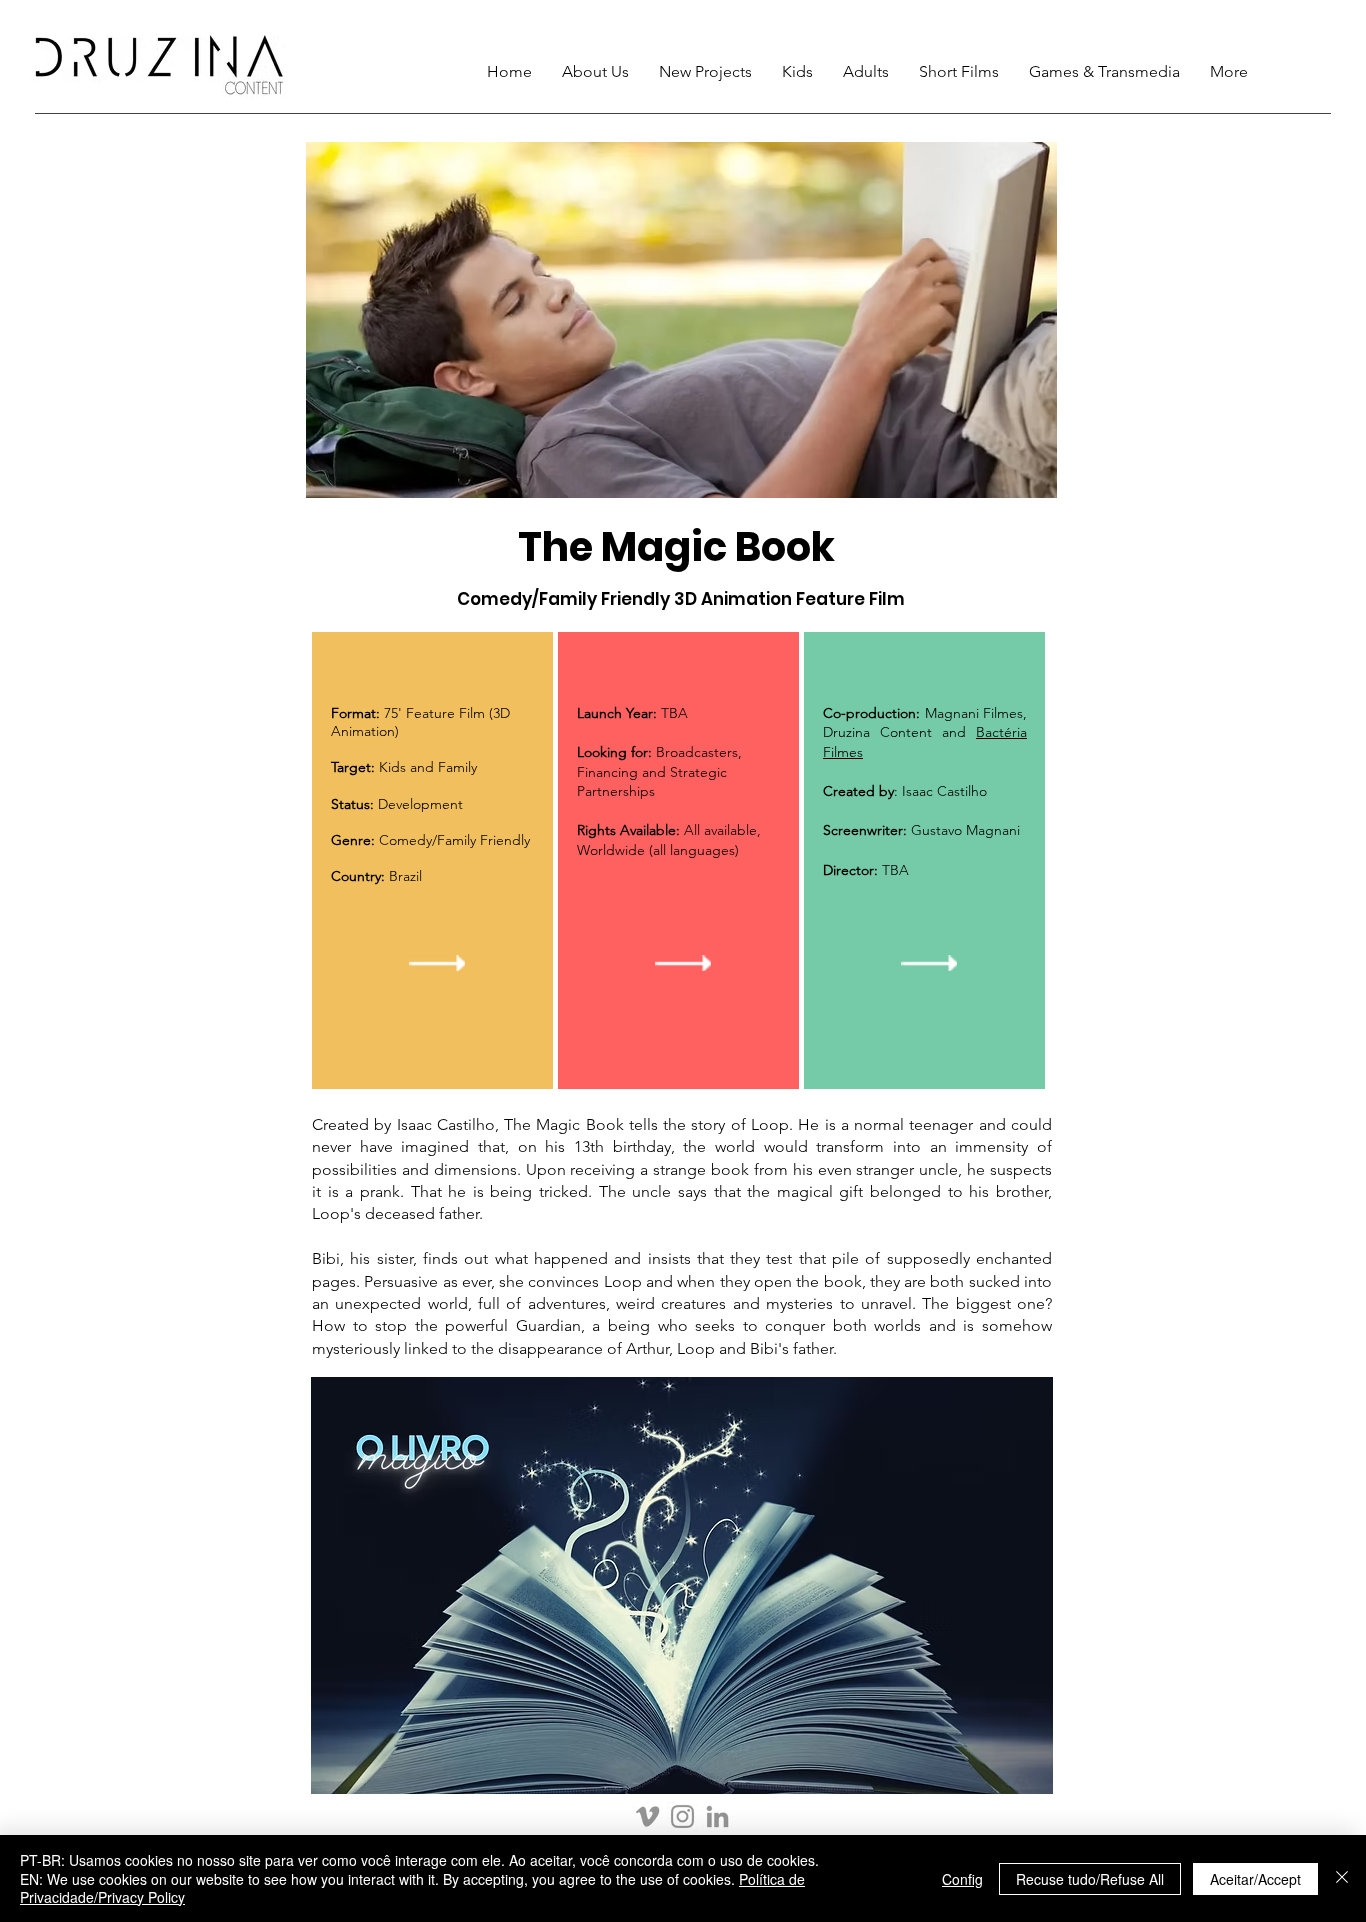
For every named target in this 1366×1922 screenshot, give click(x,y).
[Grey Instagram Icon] (682, 1816)
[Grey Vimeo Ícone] (647, 1816)
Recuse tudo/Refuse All (1090, 1879)
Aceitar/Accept (1255, 1879)
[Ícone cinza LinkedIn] (717, 1816)
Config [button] (962, 1879)
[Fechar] (1342, 1878)
